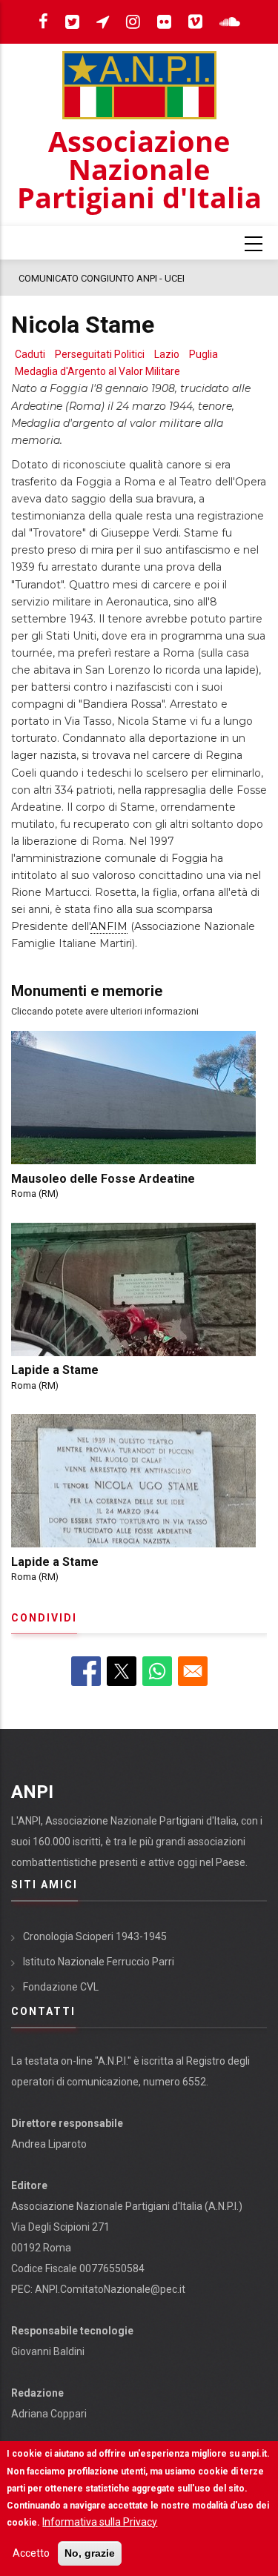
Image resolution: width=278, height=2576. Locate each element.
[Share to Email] (193, 1671)
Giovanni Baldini (48, 2351)
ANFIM (109, 926)
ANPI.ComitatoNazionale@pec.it (110, 2289)
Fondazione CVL (61, 1987)
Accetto (31, 2553)
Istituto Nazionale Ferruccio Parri (99, 1962)
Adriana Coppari (49, 2414)
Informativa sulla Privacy (100, 2522)
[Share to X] (122, 1671)
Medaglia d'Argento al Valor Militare (97, 371)
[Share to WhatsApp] (157, 1671)
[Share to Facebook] (86, 1671)
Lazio (167, 354)
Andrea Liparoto (49, 2144)
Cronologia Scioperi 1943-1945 (95, 1936)
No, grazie (90, 2553)
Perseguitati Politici (100, 354)
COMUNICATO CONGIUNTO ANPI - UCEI (102, 278)
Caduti (30, 354)
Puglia (203, 354)
